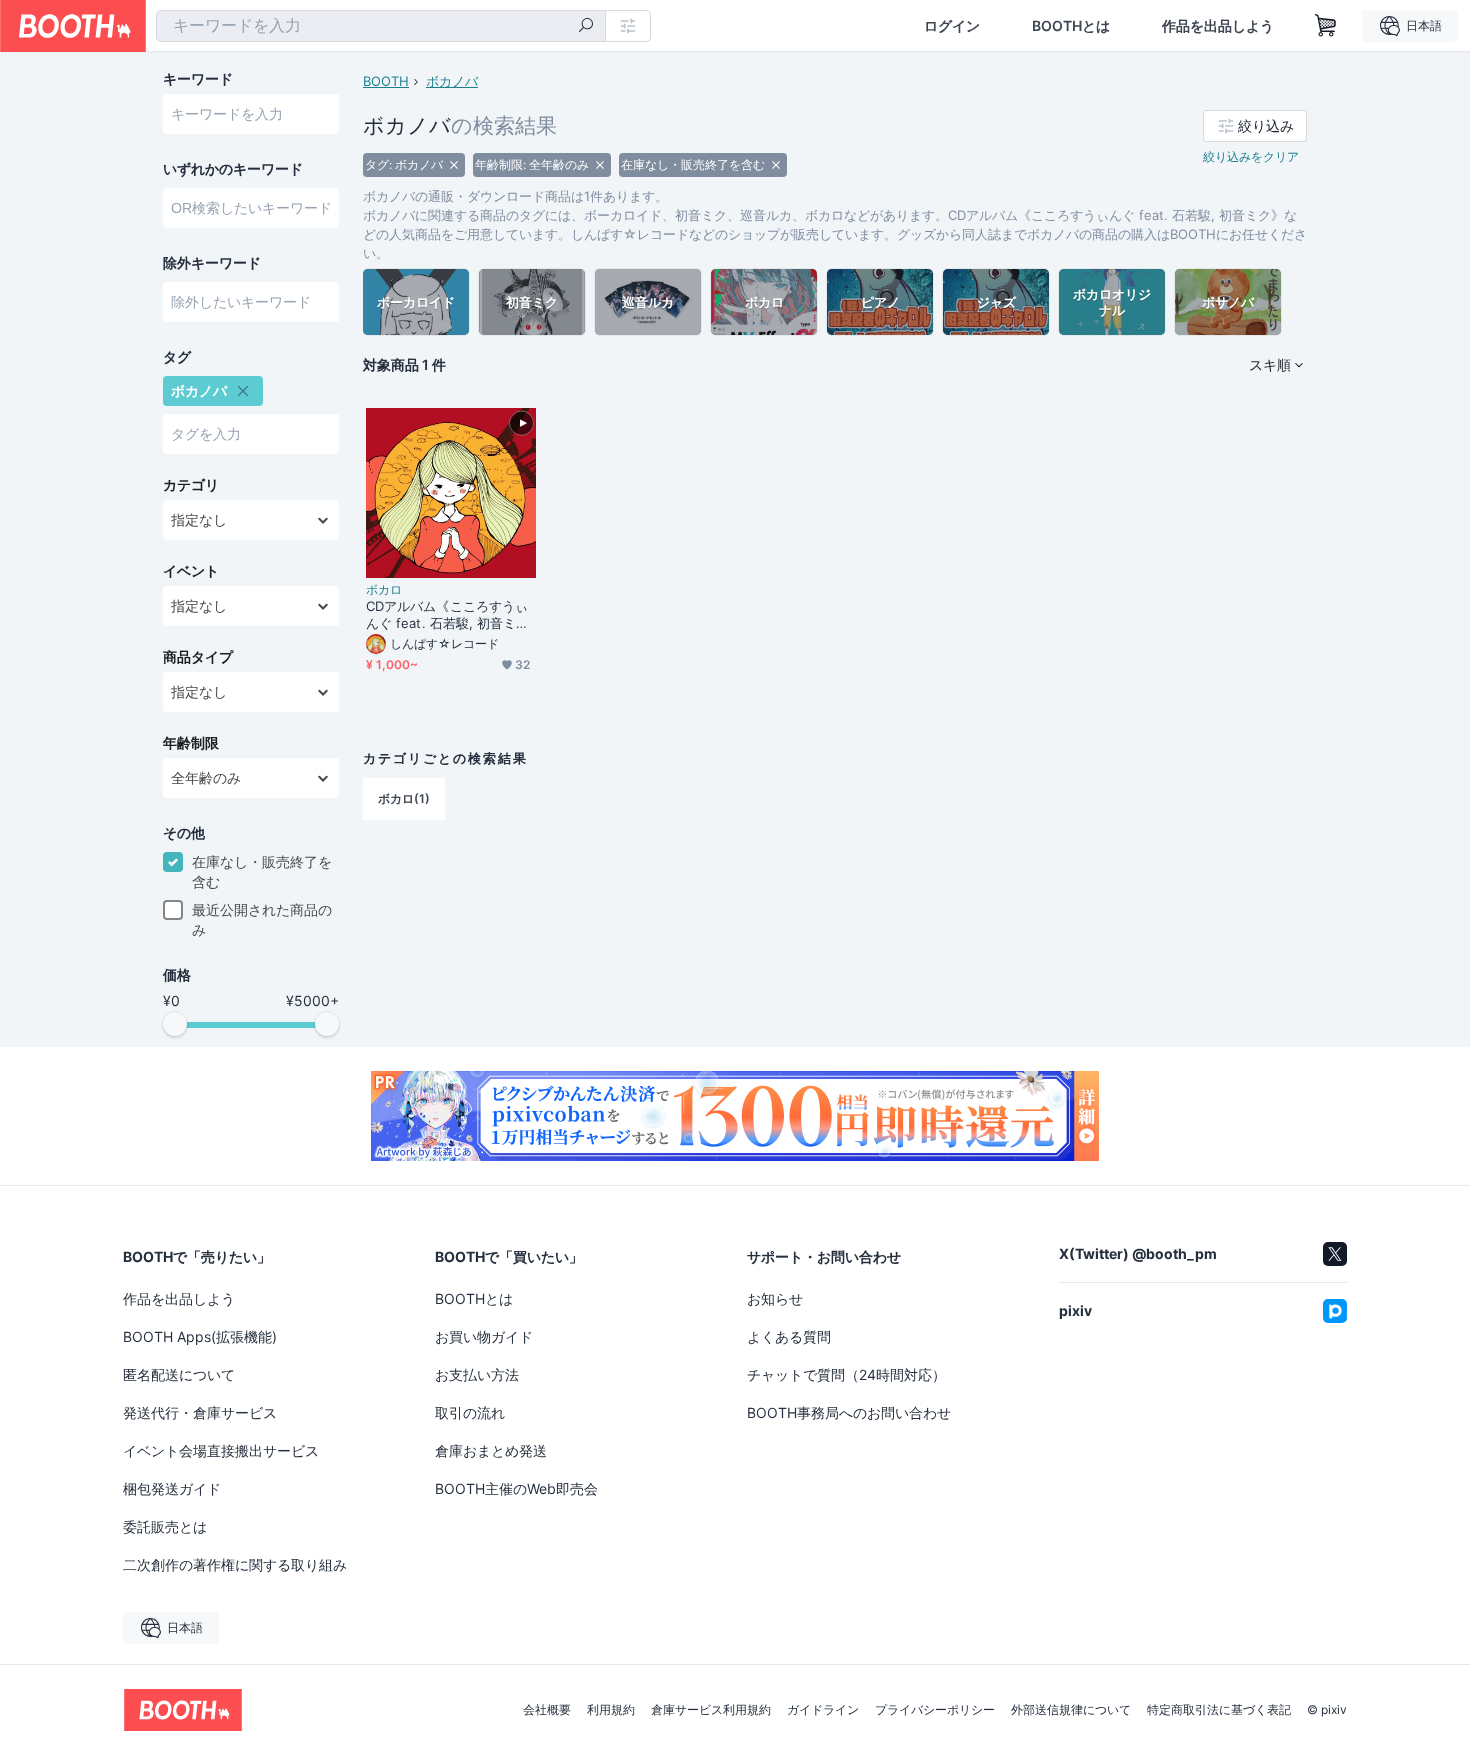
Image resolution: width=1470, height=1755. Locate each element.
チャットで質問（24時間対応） (846, 1374)
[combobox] (381, 26)
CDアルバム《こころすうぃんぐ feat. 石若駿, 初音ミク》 (447, 615)
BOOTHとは (1071, 26)
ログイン (952, 26)
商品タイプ (198, 657)
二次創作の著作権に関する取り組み (235, 1564)
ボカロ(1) (404, 798)
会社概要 (547, 1710)
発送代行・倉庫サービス (200, 1412)
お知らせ (775, 1298)
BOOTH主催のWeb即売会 (516, 1488)
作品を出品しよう (1218, 26)
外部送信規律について (1071, 1710)
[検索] (586, 27)
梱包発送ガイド (172, 1488)
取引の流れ (470, 1412)
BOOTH (386, 81)
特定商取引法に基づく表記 (1219, 1710)
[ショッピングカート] (1326, 26)
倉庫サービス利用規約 (711, 1710)
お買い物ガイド (484, 1336)
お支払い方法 (477, 1374)
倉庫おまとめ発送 (491, 1450)
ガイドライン (823, 1710)
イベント (191, 571)
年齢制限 (191, 743)
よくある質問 (789, 1336)
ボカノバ (452, 81)
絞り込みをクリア (1251, 156)
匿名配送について (179, 1374)
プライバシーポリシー (935, 1710)
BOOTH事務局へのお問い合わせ (849, 1412)
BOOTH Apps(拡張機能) (200, 1336)
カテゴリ (191, 485)
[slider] (175, 1024)
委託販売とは (165, 1526)
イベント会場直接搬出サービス (221, 1450)
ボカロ (384, 590)
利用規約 (611, 1710)
